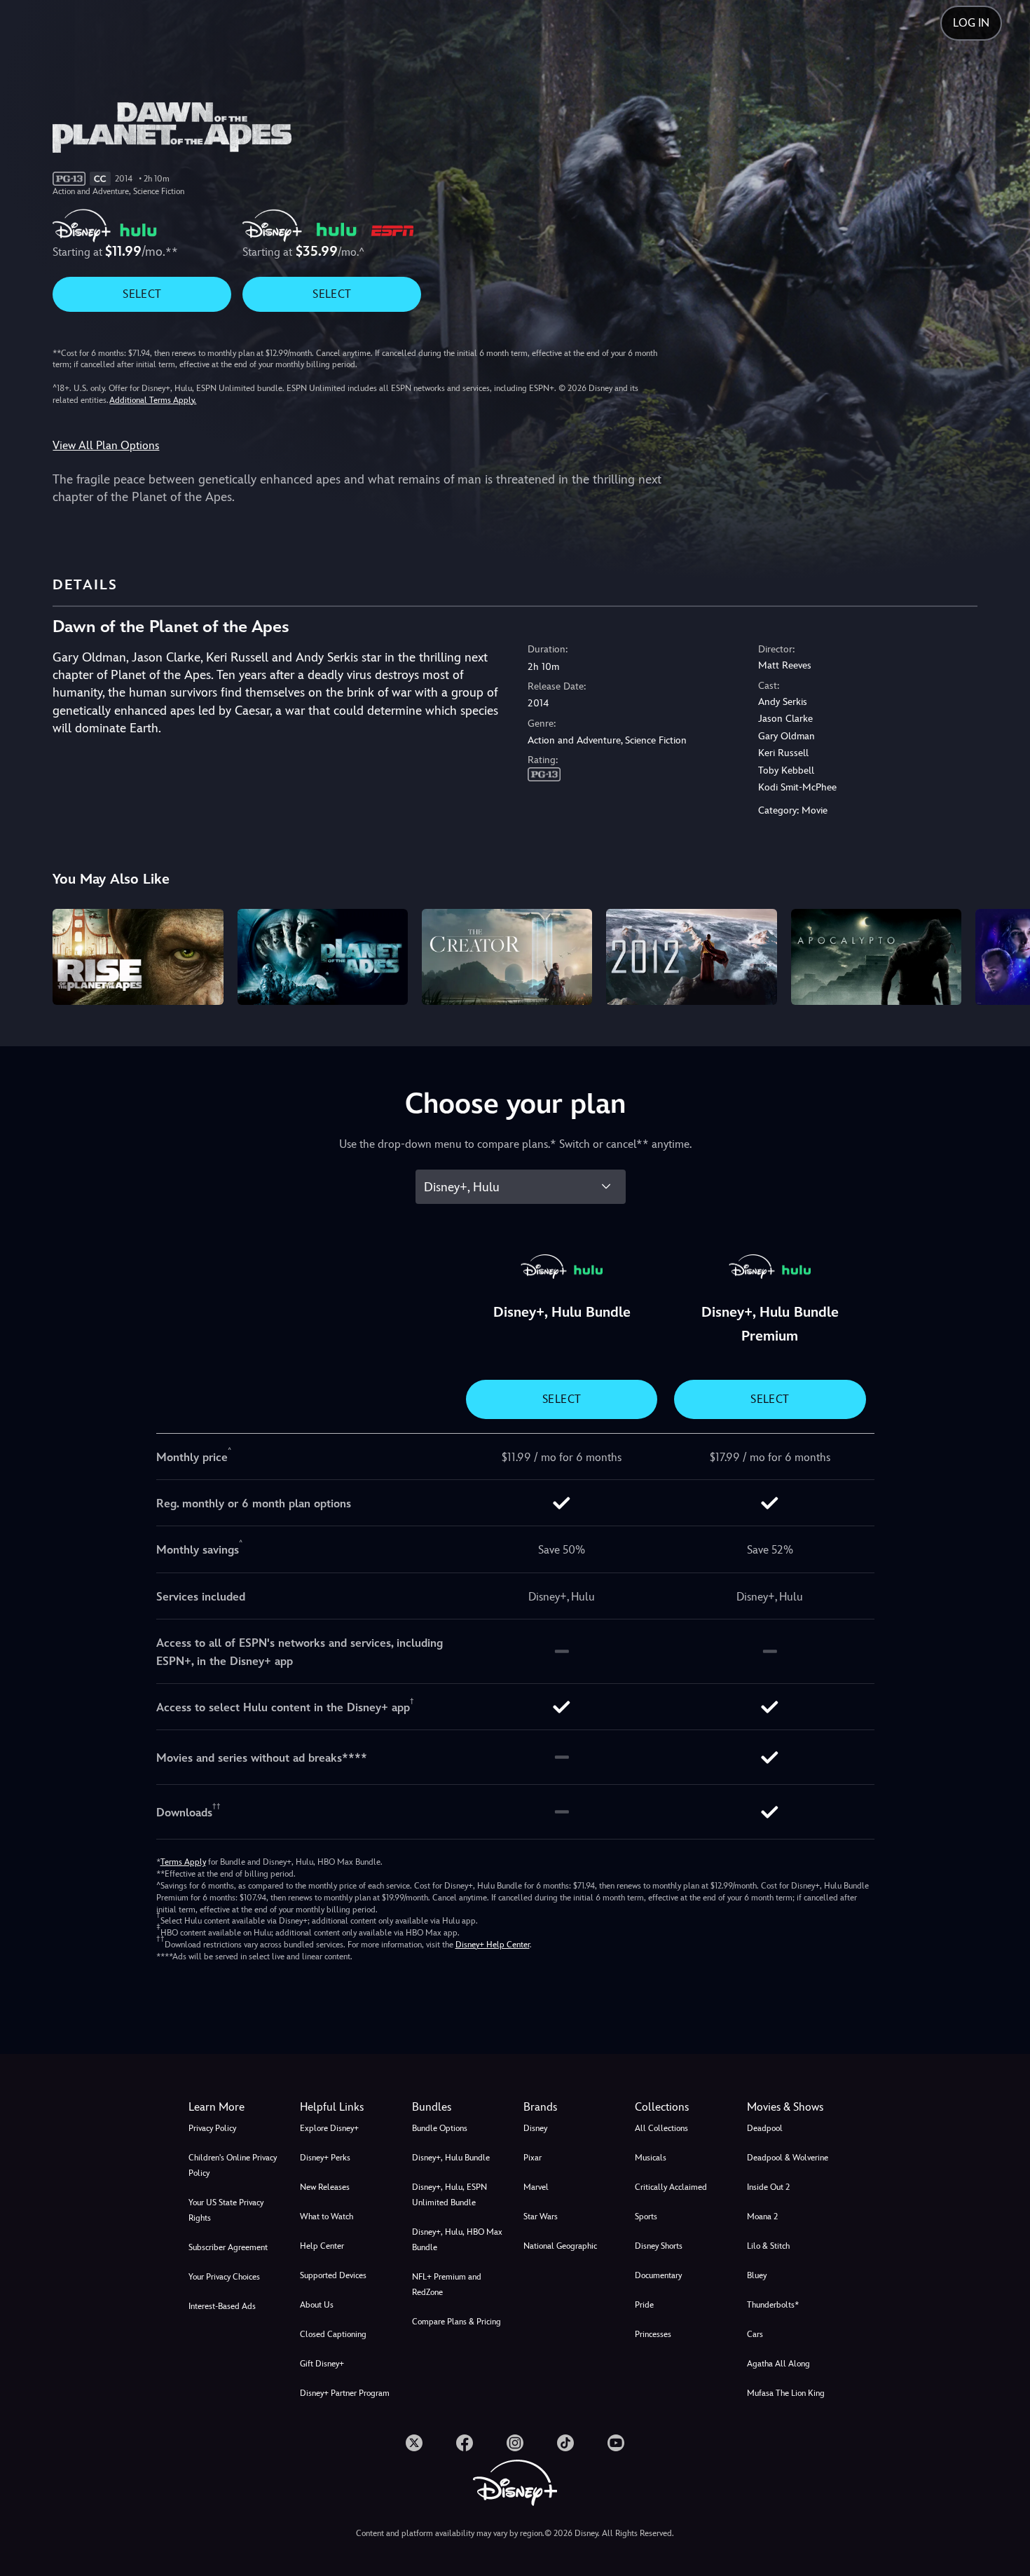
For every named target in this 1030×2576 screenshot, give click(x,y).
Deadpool (765, 2128)
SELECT (142, 294)
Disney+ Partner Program (345, 2393)
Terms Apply (183, 1862)
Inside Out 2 (768, 2187)
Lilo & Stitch (768, 2246)
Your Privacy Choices (224, 2277)
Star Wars (541, 2217)
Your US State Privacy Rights (226, 2210)
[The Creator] (507, 957)
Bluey (757, 2275)
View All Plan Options (106, 445)
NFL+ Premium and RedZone (447, 2284)
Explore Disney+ (329, 2128)
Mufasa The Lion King (786, 2393)
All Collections (661, 2128)
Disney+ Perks (325, 2158)
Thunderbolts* (773, 2305)
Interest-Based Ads (222, 2306)
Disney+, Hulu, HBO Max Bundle (457, 2240)
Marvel (536, 2187)
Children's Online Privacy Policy (233, 2165)
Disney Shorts (659, 2246)
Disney (535, 2128)
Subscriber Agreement (228, 2247)
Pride (644, 2305)
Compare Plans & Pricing (456, 2322)
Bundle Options (440, 2128)
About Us (317, 2305)
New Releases (325, 2187)
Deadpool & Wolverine (788, 2158)
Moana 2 (762, 2217)
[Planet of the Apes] (323, 957)
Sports (646, 2217)
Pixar (533, 2158)
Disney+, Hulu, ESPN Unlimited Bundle (449, 2195)
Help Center (322, 2246)
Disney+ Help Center (493, 1945)
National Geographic (560, 2246)
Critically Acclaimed (671, 2187)
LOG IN (971, 23)
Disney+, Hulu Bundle (451, 2158)
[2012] (691, 957)
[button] (347, 2107)
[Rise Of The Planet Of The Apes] (138, 957)
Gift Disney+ (322, 2364)
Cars (755, 2334)
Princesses (653, 2334)
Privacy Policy (212, 2128)
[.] (414, 2443)
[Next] (1003, 955)
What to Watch (327, 2217)
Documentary (658, 2275)
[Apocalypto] (876, 957)
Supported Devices (333, 2275)
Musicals (651, 2158)
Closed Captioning (333, 2334)
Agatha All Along (778, 2364)
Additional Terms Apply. (153, 400)
